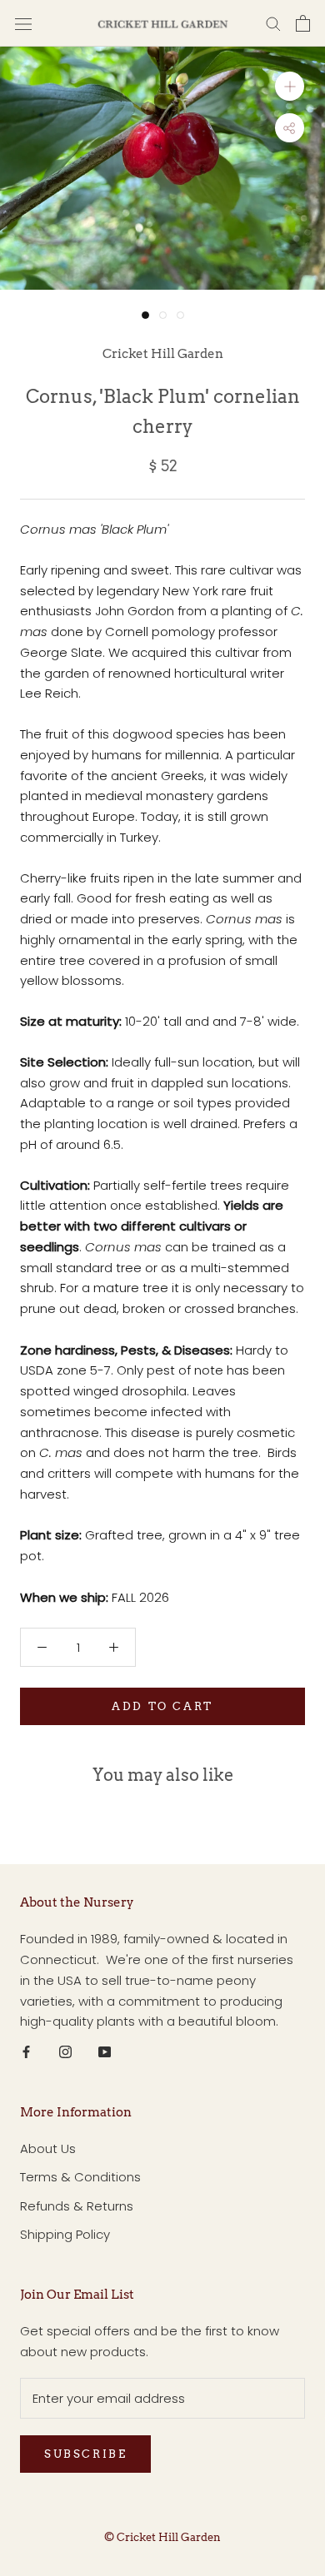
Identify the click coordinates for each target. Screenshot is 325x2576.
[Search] (273, 23)
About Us (48, 2148)
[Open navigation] (23, 23)
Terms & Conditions (80, 2177)
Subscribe (85, 2454)
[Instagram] (65, 2052)
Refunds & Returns (77, 2206)
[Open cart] (303, 23)
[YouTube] (105, 2052)
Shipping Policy (65, 2234)
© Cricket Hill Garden (162, 2537)
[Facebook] (26, 2052)
